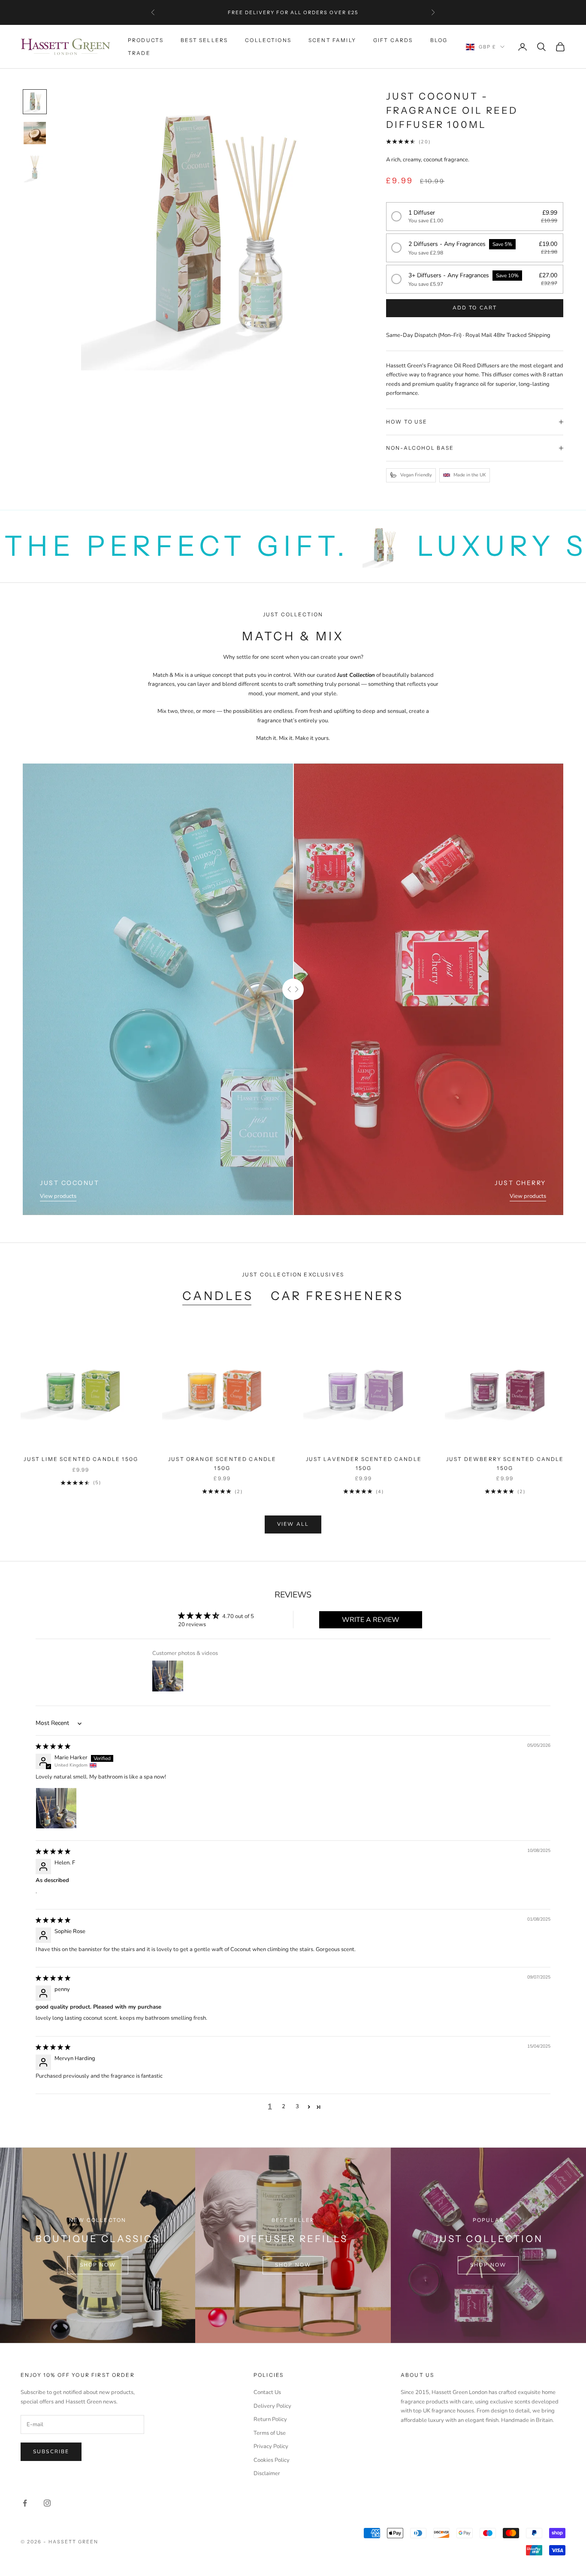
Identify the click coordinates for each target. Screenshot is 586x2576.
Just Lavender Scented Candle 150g (364, 1463)
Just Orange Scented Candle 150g (222, 1463)
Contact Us (267, 2392)
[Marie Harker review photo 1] (56, 1808)
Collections (268, 40)
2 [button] (284, 2106)
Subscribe (51, 2452)
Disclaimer (267, 2473)
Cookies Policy (272, 2460)
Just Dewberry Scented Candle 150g (505, 1463)
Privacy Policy (271, 2446)
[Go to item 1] (35, 102)
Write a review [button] (371, 1620)
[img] (53, 1746)
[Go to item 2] (35, 133)
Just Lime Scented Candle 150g (81, 1459)
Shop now (98, 2265)
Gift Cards (393, 40)
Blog (439, 40)
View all (293, 1524)
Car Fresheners (337, 1296)
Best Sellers (204, 40)
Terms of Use (270, 2433)
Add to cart (475, 308)
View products (58, 1196)
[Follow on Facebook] (25, 2503)
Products (146, 40)
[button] (475, 217)
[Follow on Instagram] (47, 2503)
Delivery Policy (272, 2406)
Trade (139, 53)
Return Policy (270, 2419)
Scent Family (332, 40)
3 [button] (297, 2106)
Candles (218, 1296)
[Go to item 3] (35, 168)
